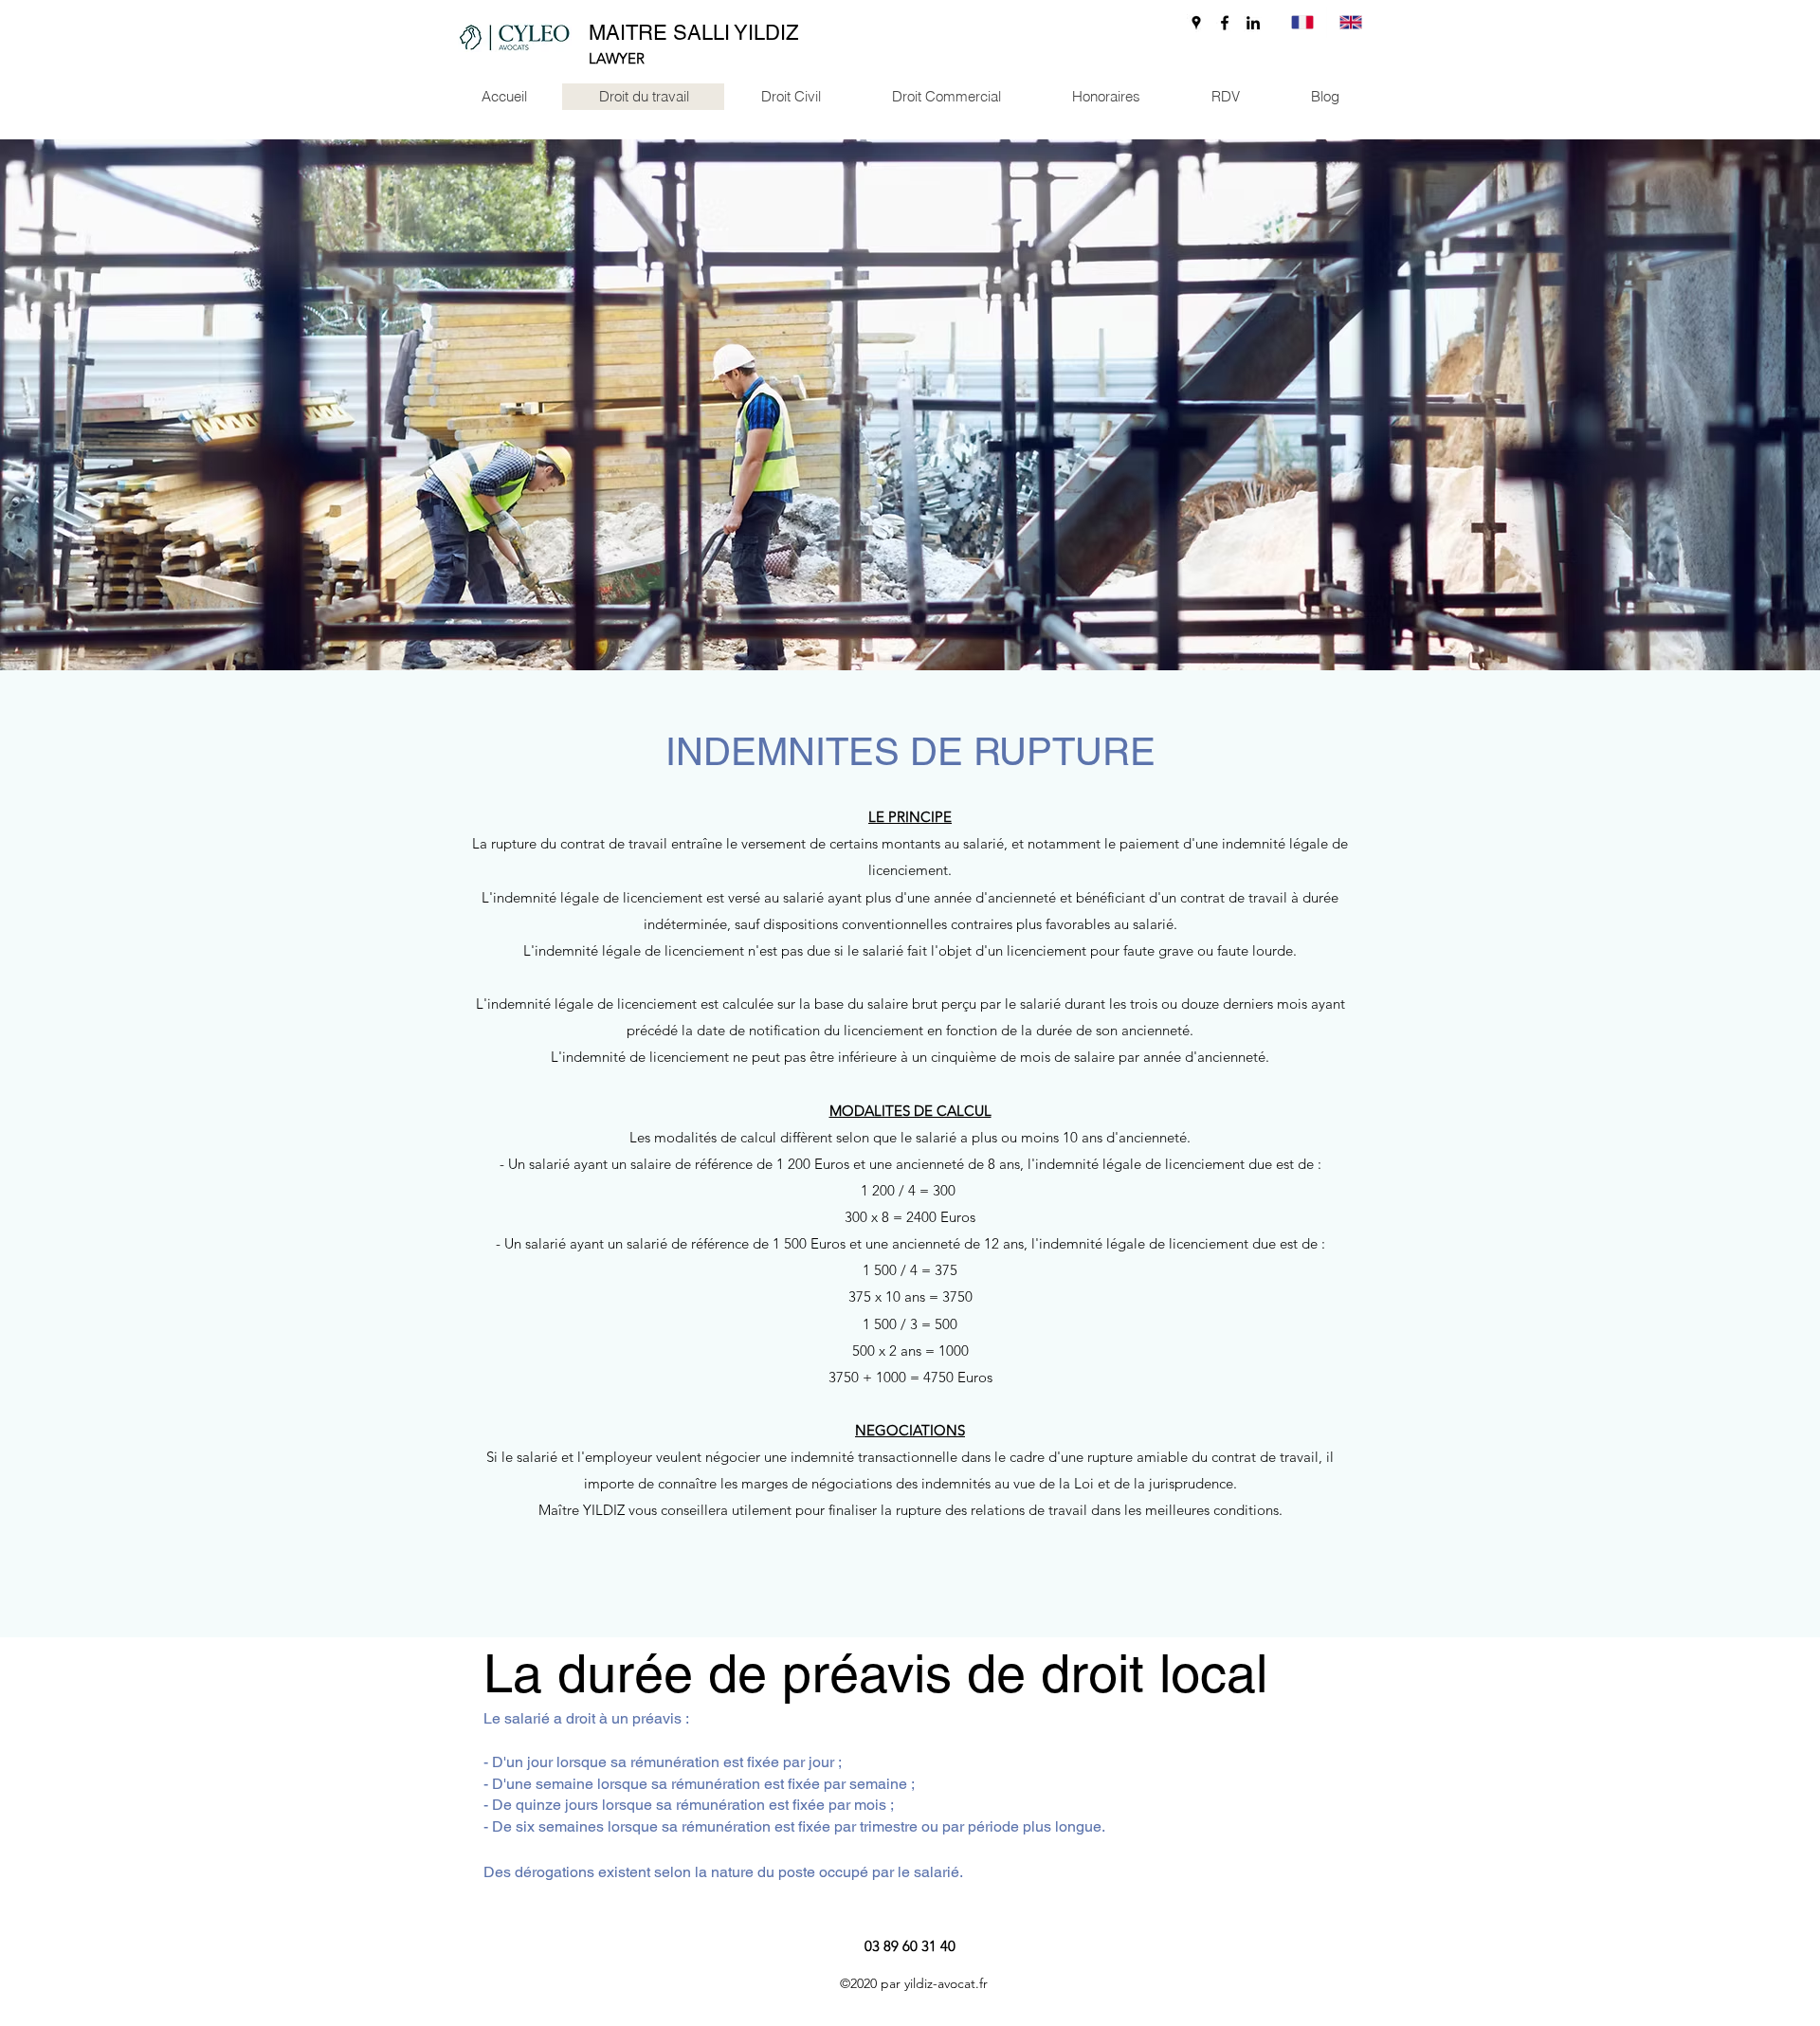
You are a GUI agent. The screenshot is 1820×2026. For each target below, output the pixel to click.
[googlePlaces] (1196, 23)
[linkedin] (1253, 23)
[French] (1302, 22)
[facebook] (1225, 23)
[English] (1350, 22)
